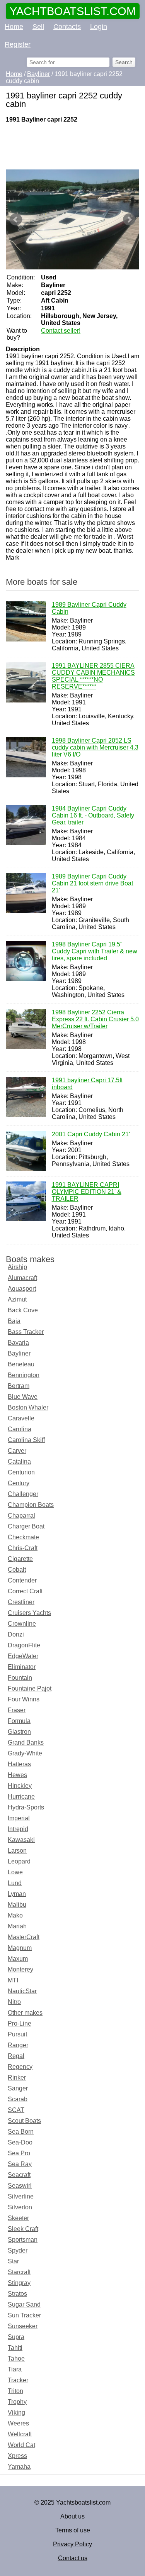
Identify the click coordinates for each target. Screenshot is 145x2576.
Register (18, 44)
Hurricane (21, 1797)
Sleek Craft (23, 2229)
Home (14, 27)
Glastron (19, 1732)
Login (99, 27)
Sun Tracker (24, 2315)
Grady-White (25, 1753)
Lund (15, 1883)
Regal (16, 2056)
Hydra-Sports (26, 1807)
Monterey (20, 1969)
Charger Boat (26, 1526)
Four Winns (24, 1699)
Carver (17, 1451)
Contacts (67, 27)
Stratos (17, 2294)
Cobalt (17, 1570)
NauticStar (22, 1991)
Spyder (18, 2250)
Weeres (18, 2423)
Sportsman (23, 2240)
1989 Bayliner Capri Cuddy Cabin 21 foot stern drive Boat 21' (92, 883)
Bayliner (19, 1353)
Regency (20, 2067)
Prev (16, 220)
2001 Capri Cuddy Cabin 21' (91, 1134)
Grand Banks (26, 1742)
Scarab (18, 2099)
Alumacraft (22, 1278)
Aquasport (22, 1289)
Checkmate (23, 1537)
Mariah (17, 1926)
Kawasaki (21, 1840)
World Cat (21, 2445)
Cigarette (20, 1559)
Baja (14, 1321)
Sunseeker (23, 2326)
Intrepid (18, 1829)
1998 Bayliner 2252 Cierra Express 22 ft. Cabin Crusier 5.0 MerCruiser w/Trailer (95, 1019)
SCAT (16, 2110)
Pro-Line (20, 2023)
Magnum (20, 1948)
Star (13, 2261)
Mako (15, 1915)
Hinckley (20, 1786)
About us (72, 2516)
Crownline (22, 1624)
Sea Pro (19, 2153)
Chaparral (21, 1516)
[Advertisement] (72, 146)
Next (129, 220)
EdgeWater (23, 1656)
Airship (17, 1267)
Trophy (17, 2402)
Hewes (17, 1775)
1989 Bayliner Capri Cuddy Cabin (89, 608)
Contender (22, 1580)
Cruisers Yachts (29, 1613)
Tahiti (15, 2348)
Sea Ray (20, 2164)
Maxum (18, 1959)
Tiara (15, 2369)
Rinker (17, 2078)
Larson (17, 1851)
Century (19, 1483)
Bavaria (18, 1343)
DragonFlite (24, 1645)
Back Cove (23, 1310)
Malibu (17, 1905)
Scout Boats (24, 2121)
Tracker (18, 2380)
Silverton (20, 2207)
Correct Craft (25, 1591)
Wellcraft (20, 2434)
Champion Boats (31, 1505)
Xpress (17, 2456)
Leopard (19, 1861)
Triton (15, 2391)
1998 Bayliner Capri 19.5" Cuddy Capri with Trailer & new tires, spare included (95, 951)
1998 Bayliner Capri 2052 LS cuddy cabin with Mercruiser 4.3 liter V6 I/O (95, 747)
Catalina (19, 1461)
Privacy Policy (72, 2544)
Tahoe (16, 2359)
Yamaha (19, 2467)
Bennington (24, 1375)
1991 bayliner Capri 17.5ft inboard (87, 1084)
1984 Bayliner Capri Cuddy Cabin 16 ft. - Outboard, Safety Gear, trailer (93, 815)
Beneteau (21, 1364)
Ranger (18, 2045)
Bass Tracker (26, 1332)
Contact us (73, 2558)
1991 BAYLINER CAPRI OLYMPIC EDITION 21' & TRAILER (87, 1192)
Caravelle (21, 1418)
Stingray (19, 2283)
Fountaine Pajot (30, 1688)
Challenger (23, 1494)
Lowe (15, 1872)
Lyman (17, 1894)
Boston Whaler (28, 1407)
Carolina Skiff (26, 1440)
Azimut (17, 1299)
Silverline (21, 2196)
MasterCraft (24, 1937)
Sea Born (21, 2132)
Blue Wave (23, 1397)
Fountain (20, 1678)
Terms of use (73, 2530)
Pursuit (17, 2034)
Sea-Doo (20, 2142)
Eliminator (22, 1667)
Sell (38, 27)
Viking (16, 2413)
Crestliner (21, 1602)
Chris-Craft (23, 1548)
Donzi (16, 1634)
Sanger (18, 2088)
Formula (19, 1721)
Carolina (20, 1429)
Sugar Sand (24, 2304)
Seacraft (19, 2175)
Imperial (19, 1818)
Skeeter (18, 2218)
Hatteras (19, 1764)
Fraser (17, 1710)
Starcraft (19, 2272)
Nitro (14, 2002)
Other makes (25, 2013)
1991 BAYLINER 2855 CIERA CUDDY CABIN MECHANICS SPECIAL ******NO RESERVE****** (93, 676)
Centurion (21, 1472)
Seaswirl (20, 2186)
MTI (13, 1980)
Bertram (19, 1386)
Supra (16, 2337)
